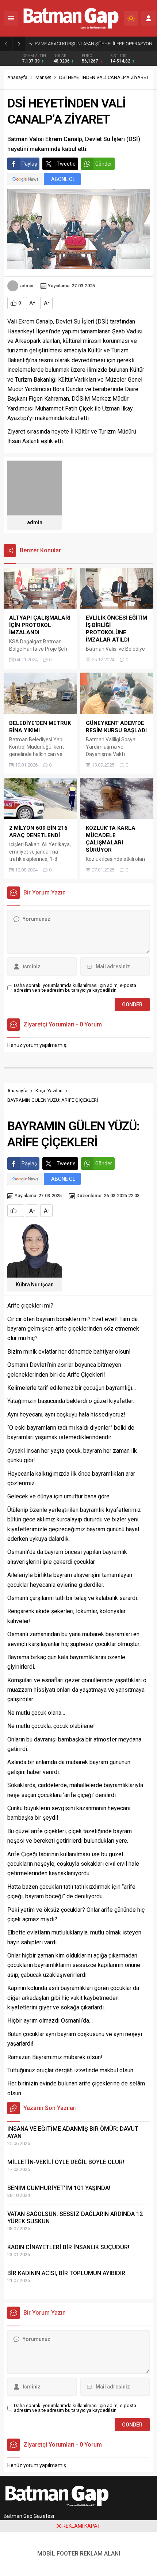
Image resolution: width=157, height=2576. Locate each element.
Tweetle (66, 164)
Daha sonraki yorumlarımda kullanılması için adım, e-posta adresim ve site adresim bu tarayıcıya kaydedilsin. (75, 988)
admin (27, 286)
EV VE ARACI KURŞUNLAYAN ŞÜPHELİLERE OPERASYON (93, 44)
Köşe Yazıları (49, 1091)
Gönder (104, 164)
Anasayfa (17, 77)
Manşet (43, 77)
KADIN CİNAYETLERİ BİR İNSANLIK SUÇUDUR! (68, 2247)
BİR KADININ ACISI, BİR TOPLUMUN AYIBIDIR (66, 2273)
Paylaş (29, 164)
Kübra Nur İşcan (35, 1285)
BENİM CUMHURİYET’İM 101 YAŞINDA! (59, 2188)
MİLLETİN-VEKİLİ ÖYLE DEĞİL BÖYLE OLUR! (66, 2162)
